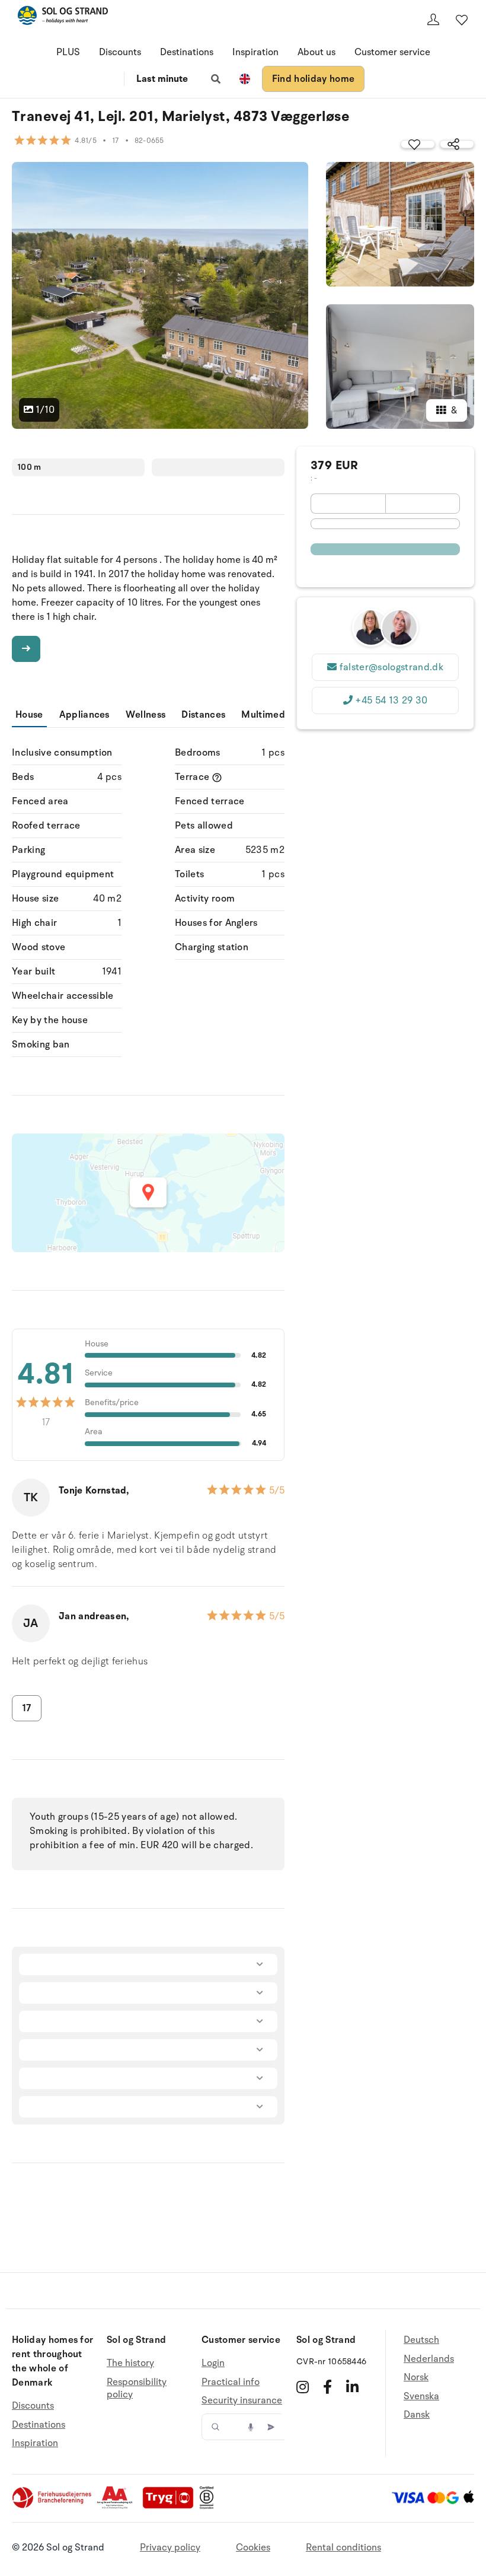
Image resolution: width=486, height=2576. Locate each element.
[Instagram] (303, 2387)
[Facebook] (327, 2387)
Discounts (120, 52)
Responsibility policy (137, 2389)
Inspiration (255, 52)
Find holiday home (313, 79)
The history (130, 2363)
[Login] (433, 20)
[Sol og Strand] (63, 17)
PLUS (68, 52)
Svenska (421, 2396)
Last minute (162, 79)
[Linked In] (352, 2387)
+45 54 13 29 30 (391, 700)
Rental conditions (343, 2548)
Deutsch (421, 2340)
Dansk (417, 2415)
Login (213, 2363)
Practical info (231, 2382)
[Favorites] (462, 20)
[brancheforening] (53, 2506)
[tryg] (171, 2506)
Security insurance (242, 2400)
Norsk (416, 2377)
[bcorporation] (210, 2506)
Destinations (187, 52)
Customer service (392, 52)
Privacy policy (170, 2548)
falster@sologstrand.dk (391, 667)
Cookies (253, 2548)
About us (316, 52)
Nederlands (429, 2359)
